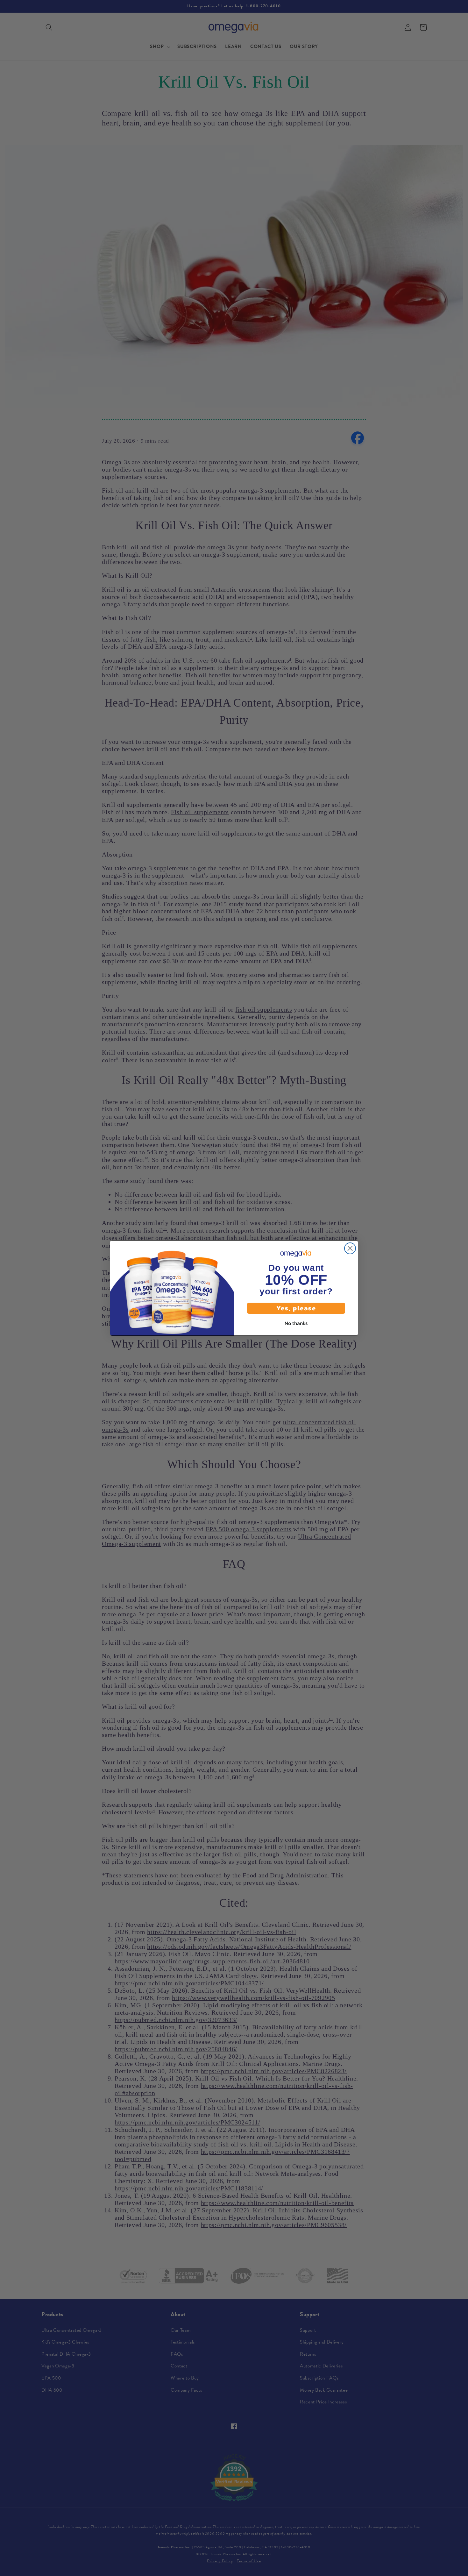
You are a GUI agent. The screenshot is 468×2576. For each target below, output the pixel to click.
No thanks (296, 1323)
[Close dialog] (350, 1248)
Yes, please (296, 1308)
